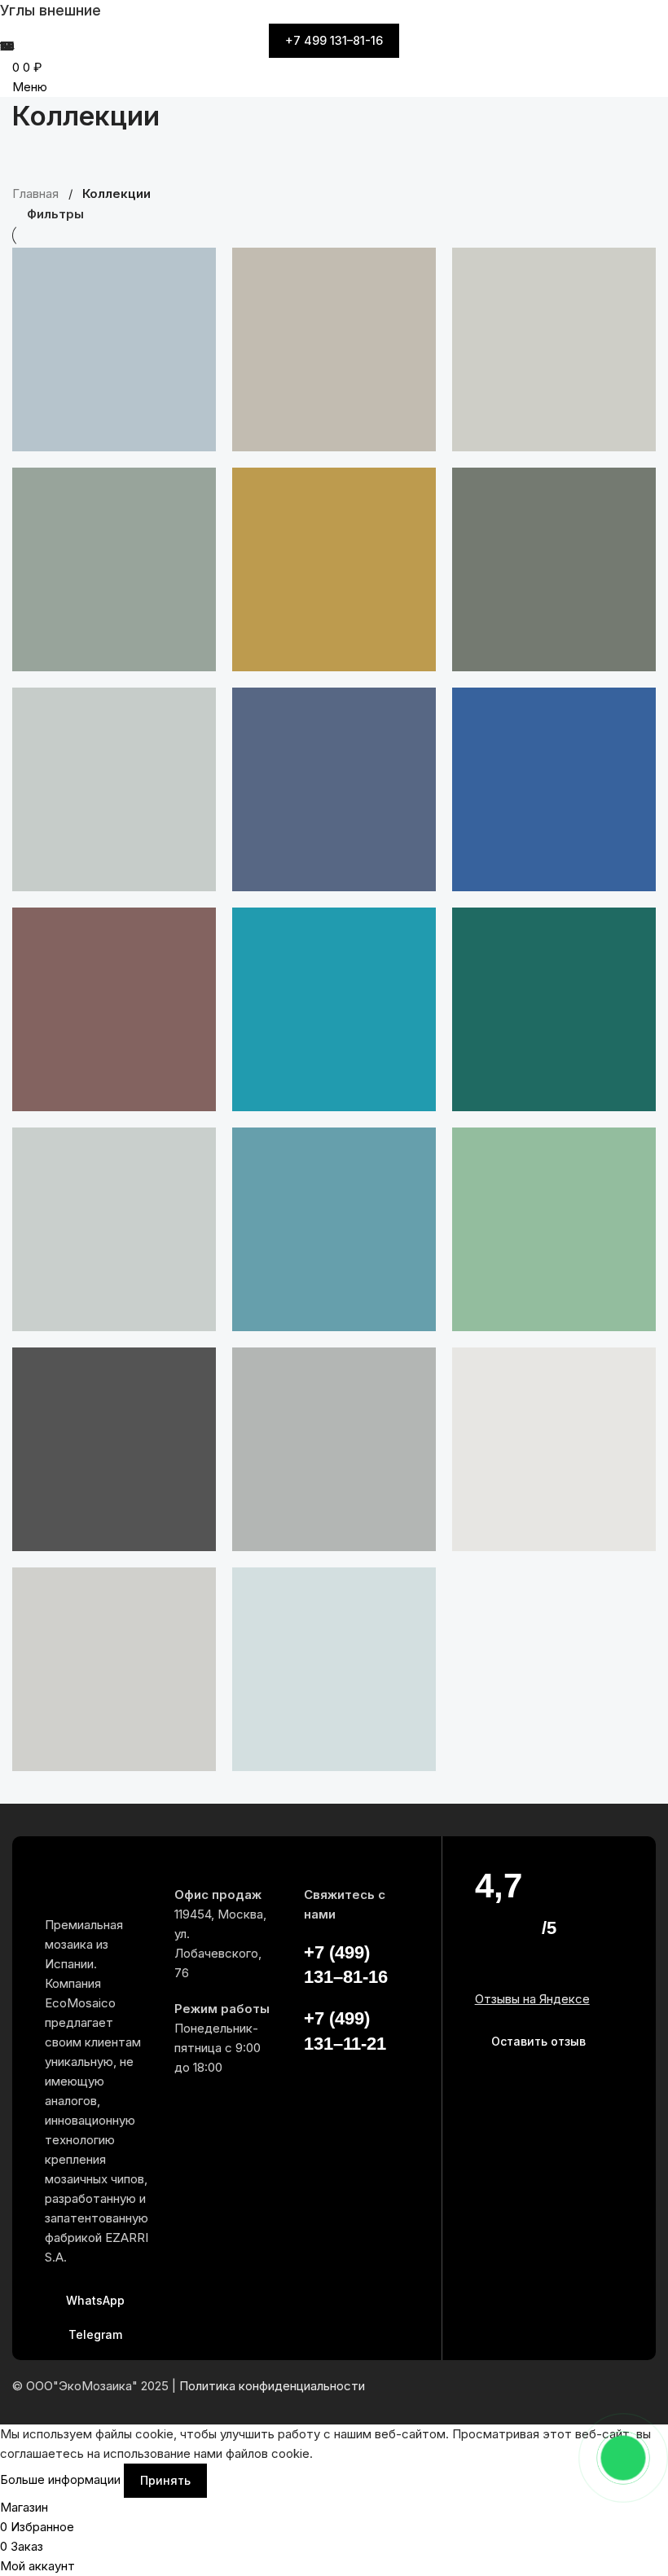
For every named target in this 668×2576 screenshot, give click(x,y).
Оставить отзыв (538, 2041)
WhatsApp (95, 2300)
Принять (165, 2480)
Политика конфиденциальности (272, 2386)
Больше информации (62, 2479)
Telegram (95, 2334)
